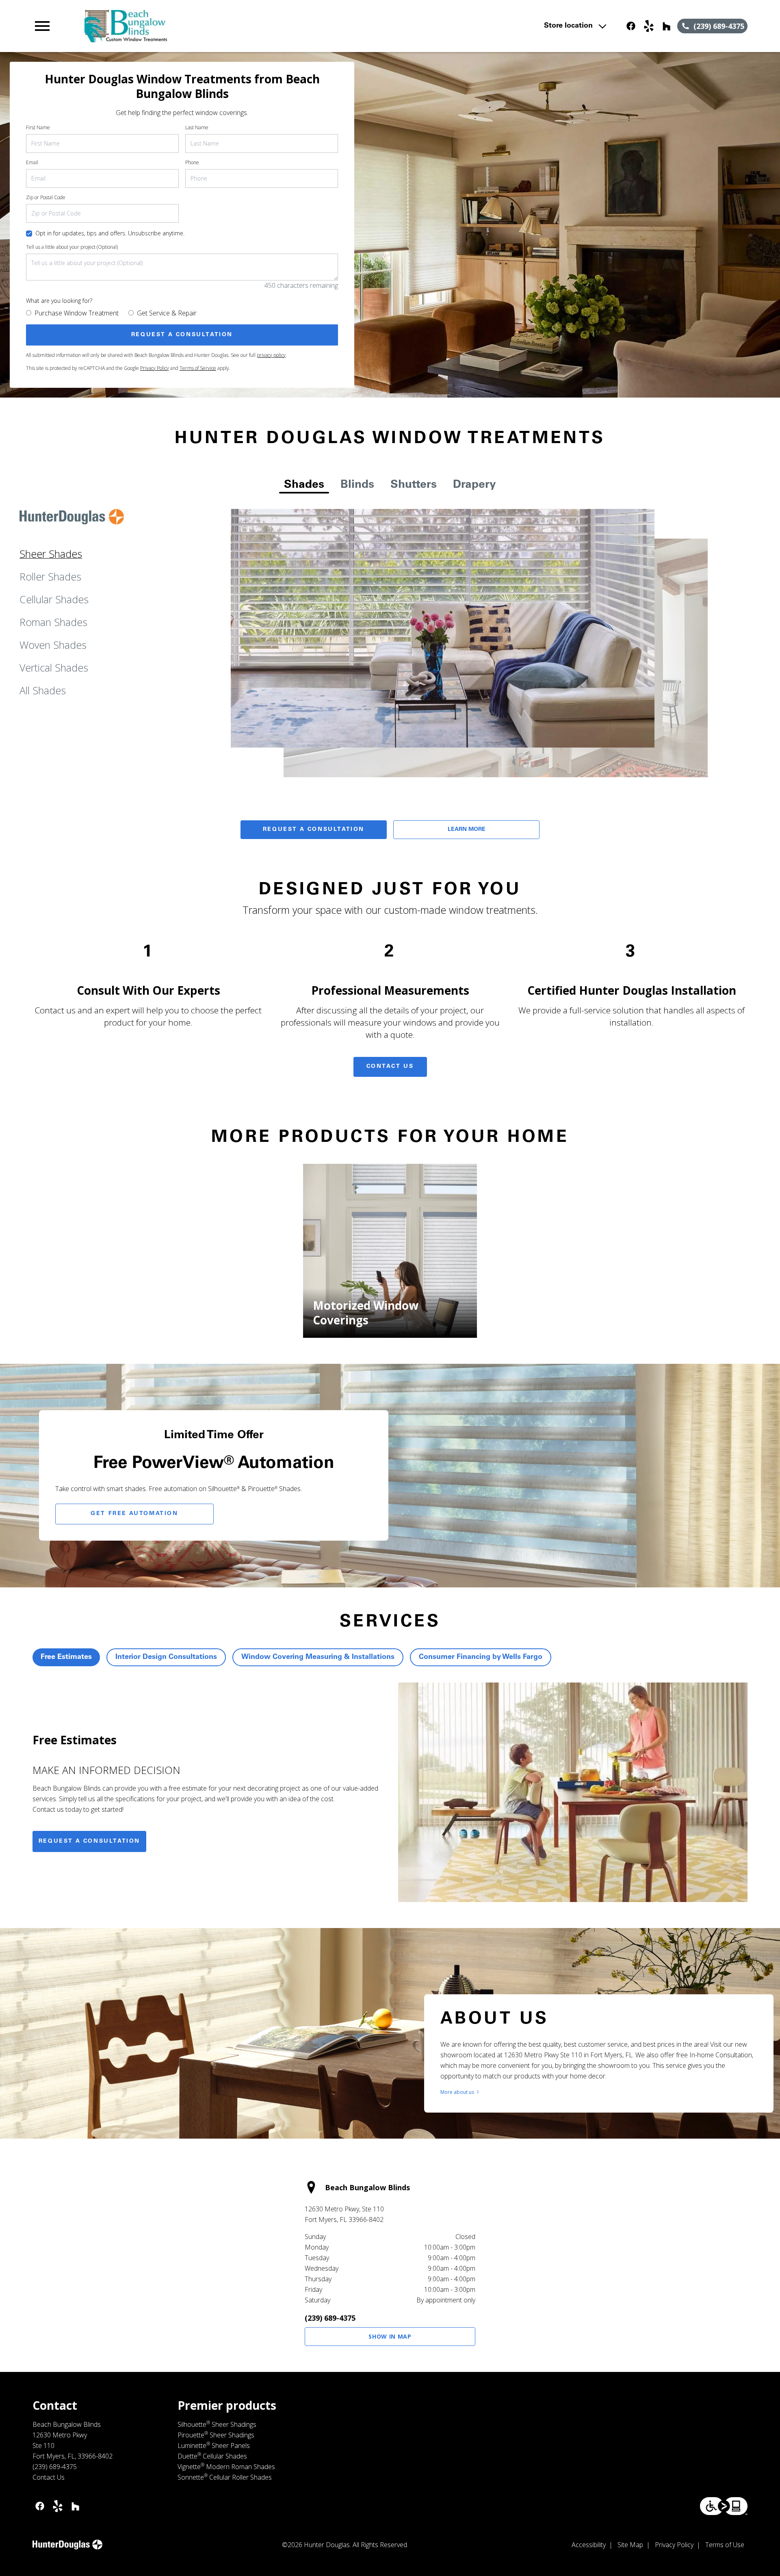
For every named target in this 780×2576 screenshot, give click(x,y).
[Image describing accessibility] (724, 2506)
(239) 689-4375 (330, 2318)
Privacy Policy (155, 368)
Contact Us (390, 1067)
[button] (42, 26)
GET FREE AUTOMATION (134, 1514)
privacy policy (271, 355)
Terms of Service (198, 368)
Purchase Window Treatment (77, 313)
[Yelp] (649, 26)
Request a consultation (89, 1841)
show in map (390, 2336)
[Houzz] (667, 26)
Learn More (467, 830)
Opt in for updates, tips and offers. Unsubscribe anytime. (110, 233)
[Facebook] (631, 26)
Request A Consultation (314, 830)
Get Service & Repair (167, 313)
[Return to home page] (200, 26)
